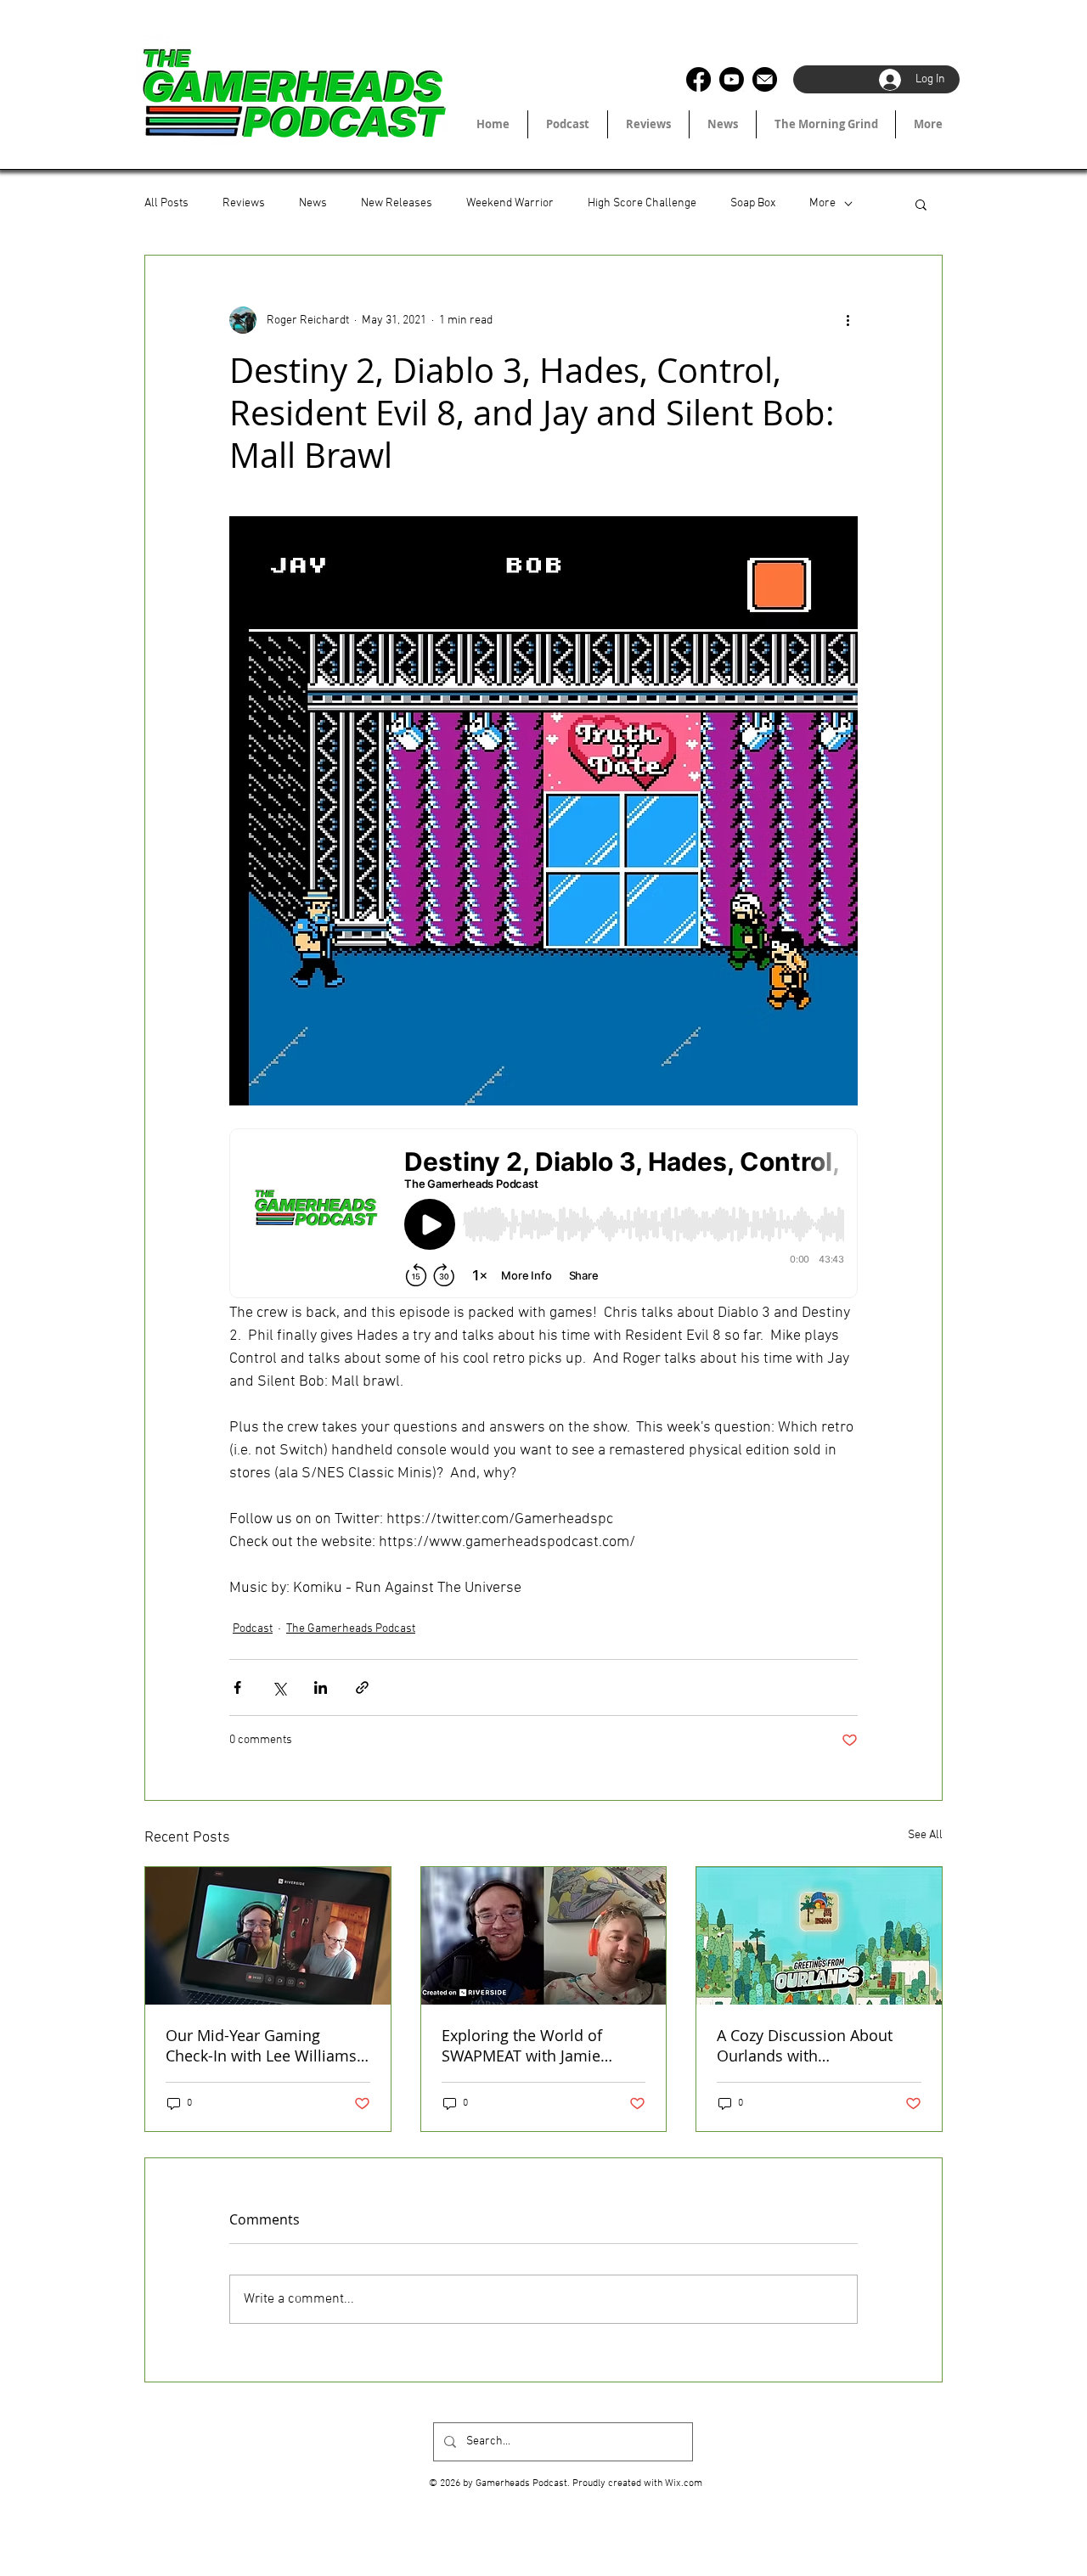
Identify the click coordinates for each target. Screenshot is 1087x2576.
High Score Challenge (642, 203)
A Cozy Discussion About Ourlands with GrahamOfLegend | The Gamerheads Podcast (805, 2045)
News (313, 203)
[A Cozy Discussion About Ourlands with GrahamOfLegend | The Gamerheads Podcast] (819, 1936)
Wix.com (684, 2483)
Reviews (244, 203)
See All (925, 1835)
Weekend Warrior (510, 203)
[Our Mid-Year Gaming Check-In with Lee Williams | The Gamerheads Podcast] (268, 1936)
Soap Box (753, 203)
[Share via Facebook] (237, 1687)
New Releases (397, 203)
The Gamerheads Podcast (351, 1629)
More (822, 203)
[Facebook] (698, 79)
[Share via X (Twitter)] (279, 1687)
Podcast (253, 1629)
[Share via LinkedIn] (321, 1687)
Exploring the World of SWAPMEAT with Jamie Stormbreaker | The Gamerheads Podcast (522, 2045)
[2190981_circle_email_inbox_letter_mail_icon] (765, 79)
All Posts (166, 203)
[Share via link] (362, 1687)
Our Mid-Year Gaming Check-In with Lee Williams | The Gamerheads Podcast (268, 2045)
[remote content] (543, 1215)
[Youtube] (732, 79)
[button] (921, 204)
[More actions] (848, 320)
